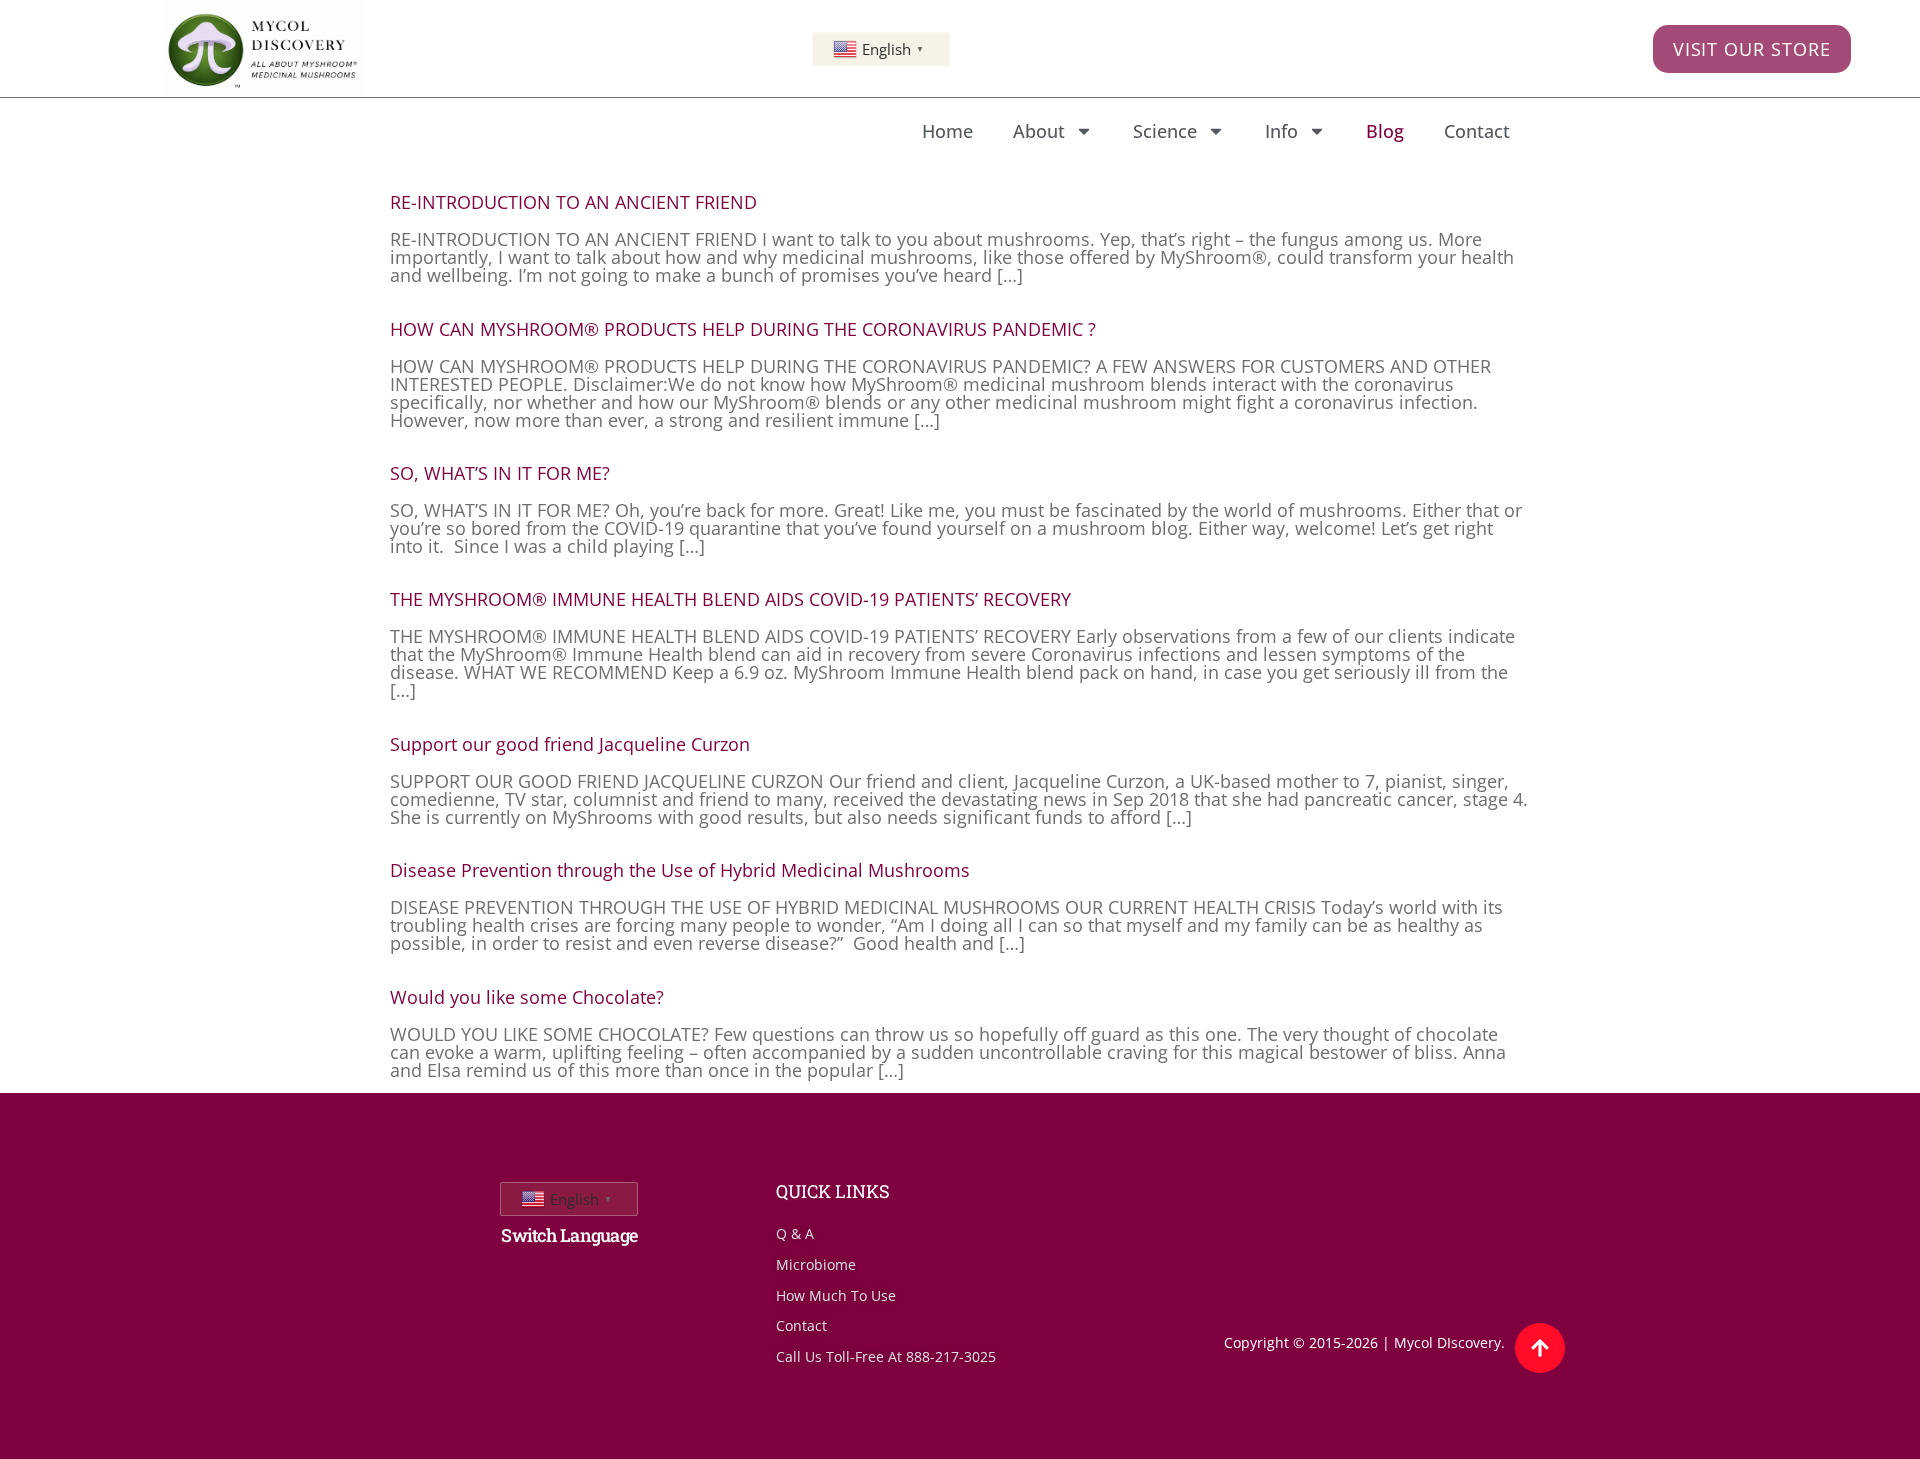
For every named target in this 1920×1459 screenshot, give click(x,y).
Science (1165, 131)
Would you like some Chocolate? (527, 997)
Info (1281, 131)
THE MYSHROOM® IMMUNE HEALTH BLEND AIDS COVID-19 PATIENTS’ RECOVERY (730, 599)
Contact (1477, 131)
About (1039, 131)
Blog (1385, 131)
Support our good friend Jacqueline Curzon (570, 744)
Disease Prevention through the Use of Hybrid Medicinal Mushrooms (680, 870)
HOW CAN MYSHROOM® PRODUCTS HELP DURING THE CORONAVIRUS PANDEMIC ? (743, 329)
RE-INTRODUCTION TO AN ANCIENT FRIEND (573, 202)
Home (947, 131)
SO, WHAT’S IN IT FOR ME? (500, 473)
